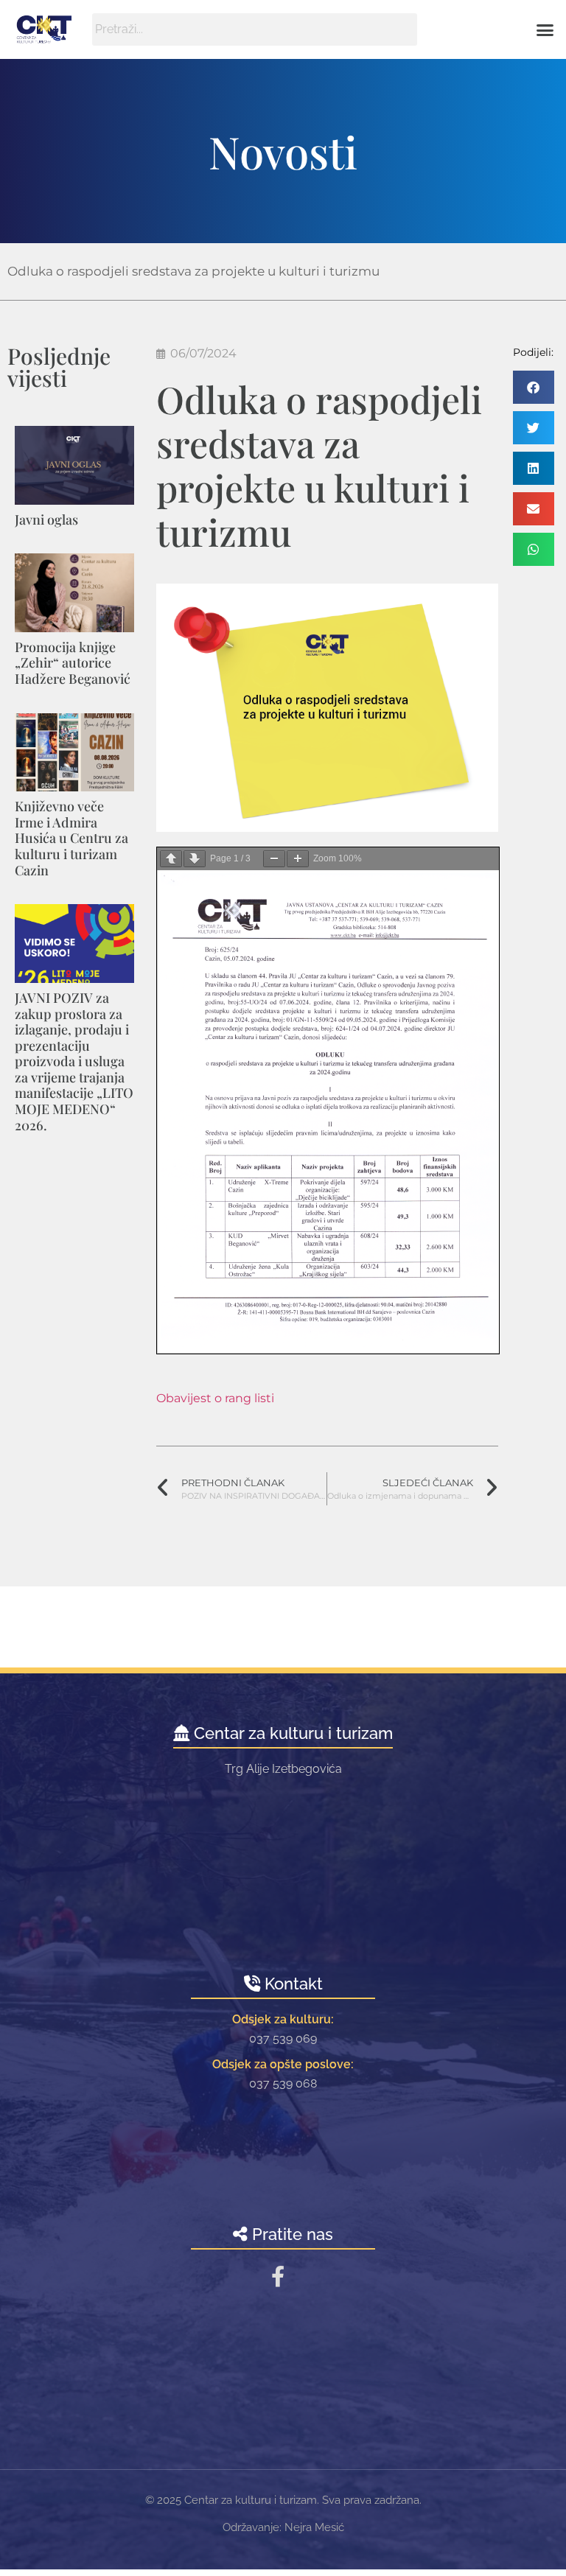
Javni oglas (46, 519)
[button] (545, 29)
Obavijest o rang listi (215, 1398)
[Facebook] (278, 2276)
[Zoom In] (298, 859)
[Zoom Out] (274, 859)
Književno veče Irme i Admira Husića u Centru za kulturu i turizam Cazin (71, 838)
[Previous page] (171, 859)
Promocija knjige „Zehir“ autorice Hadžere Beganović (73, 663)
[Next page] (195, 859)
